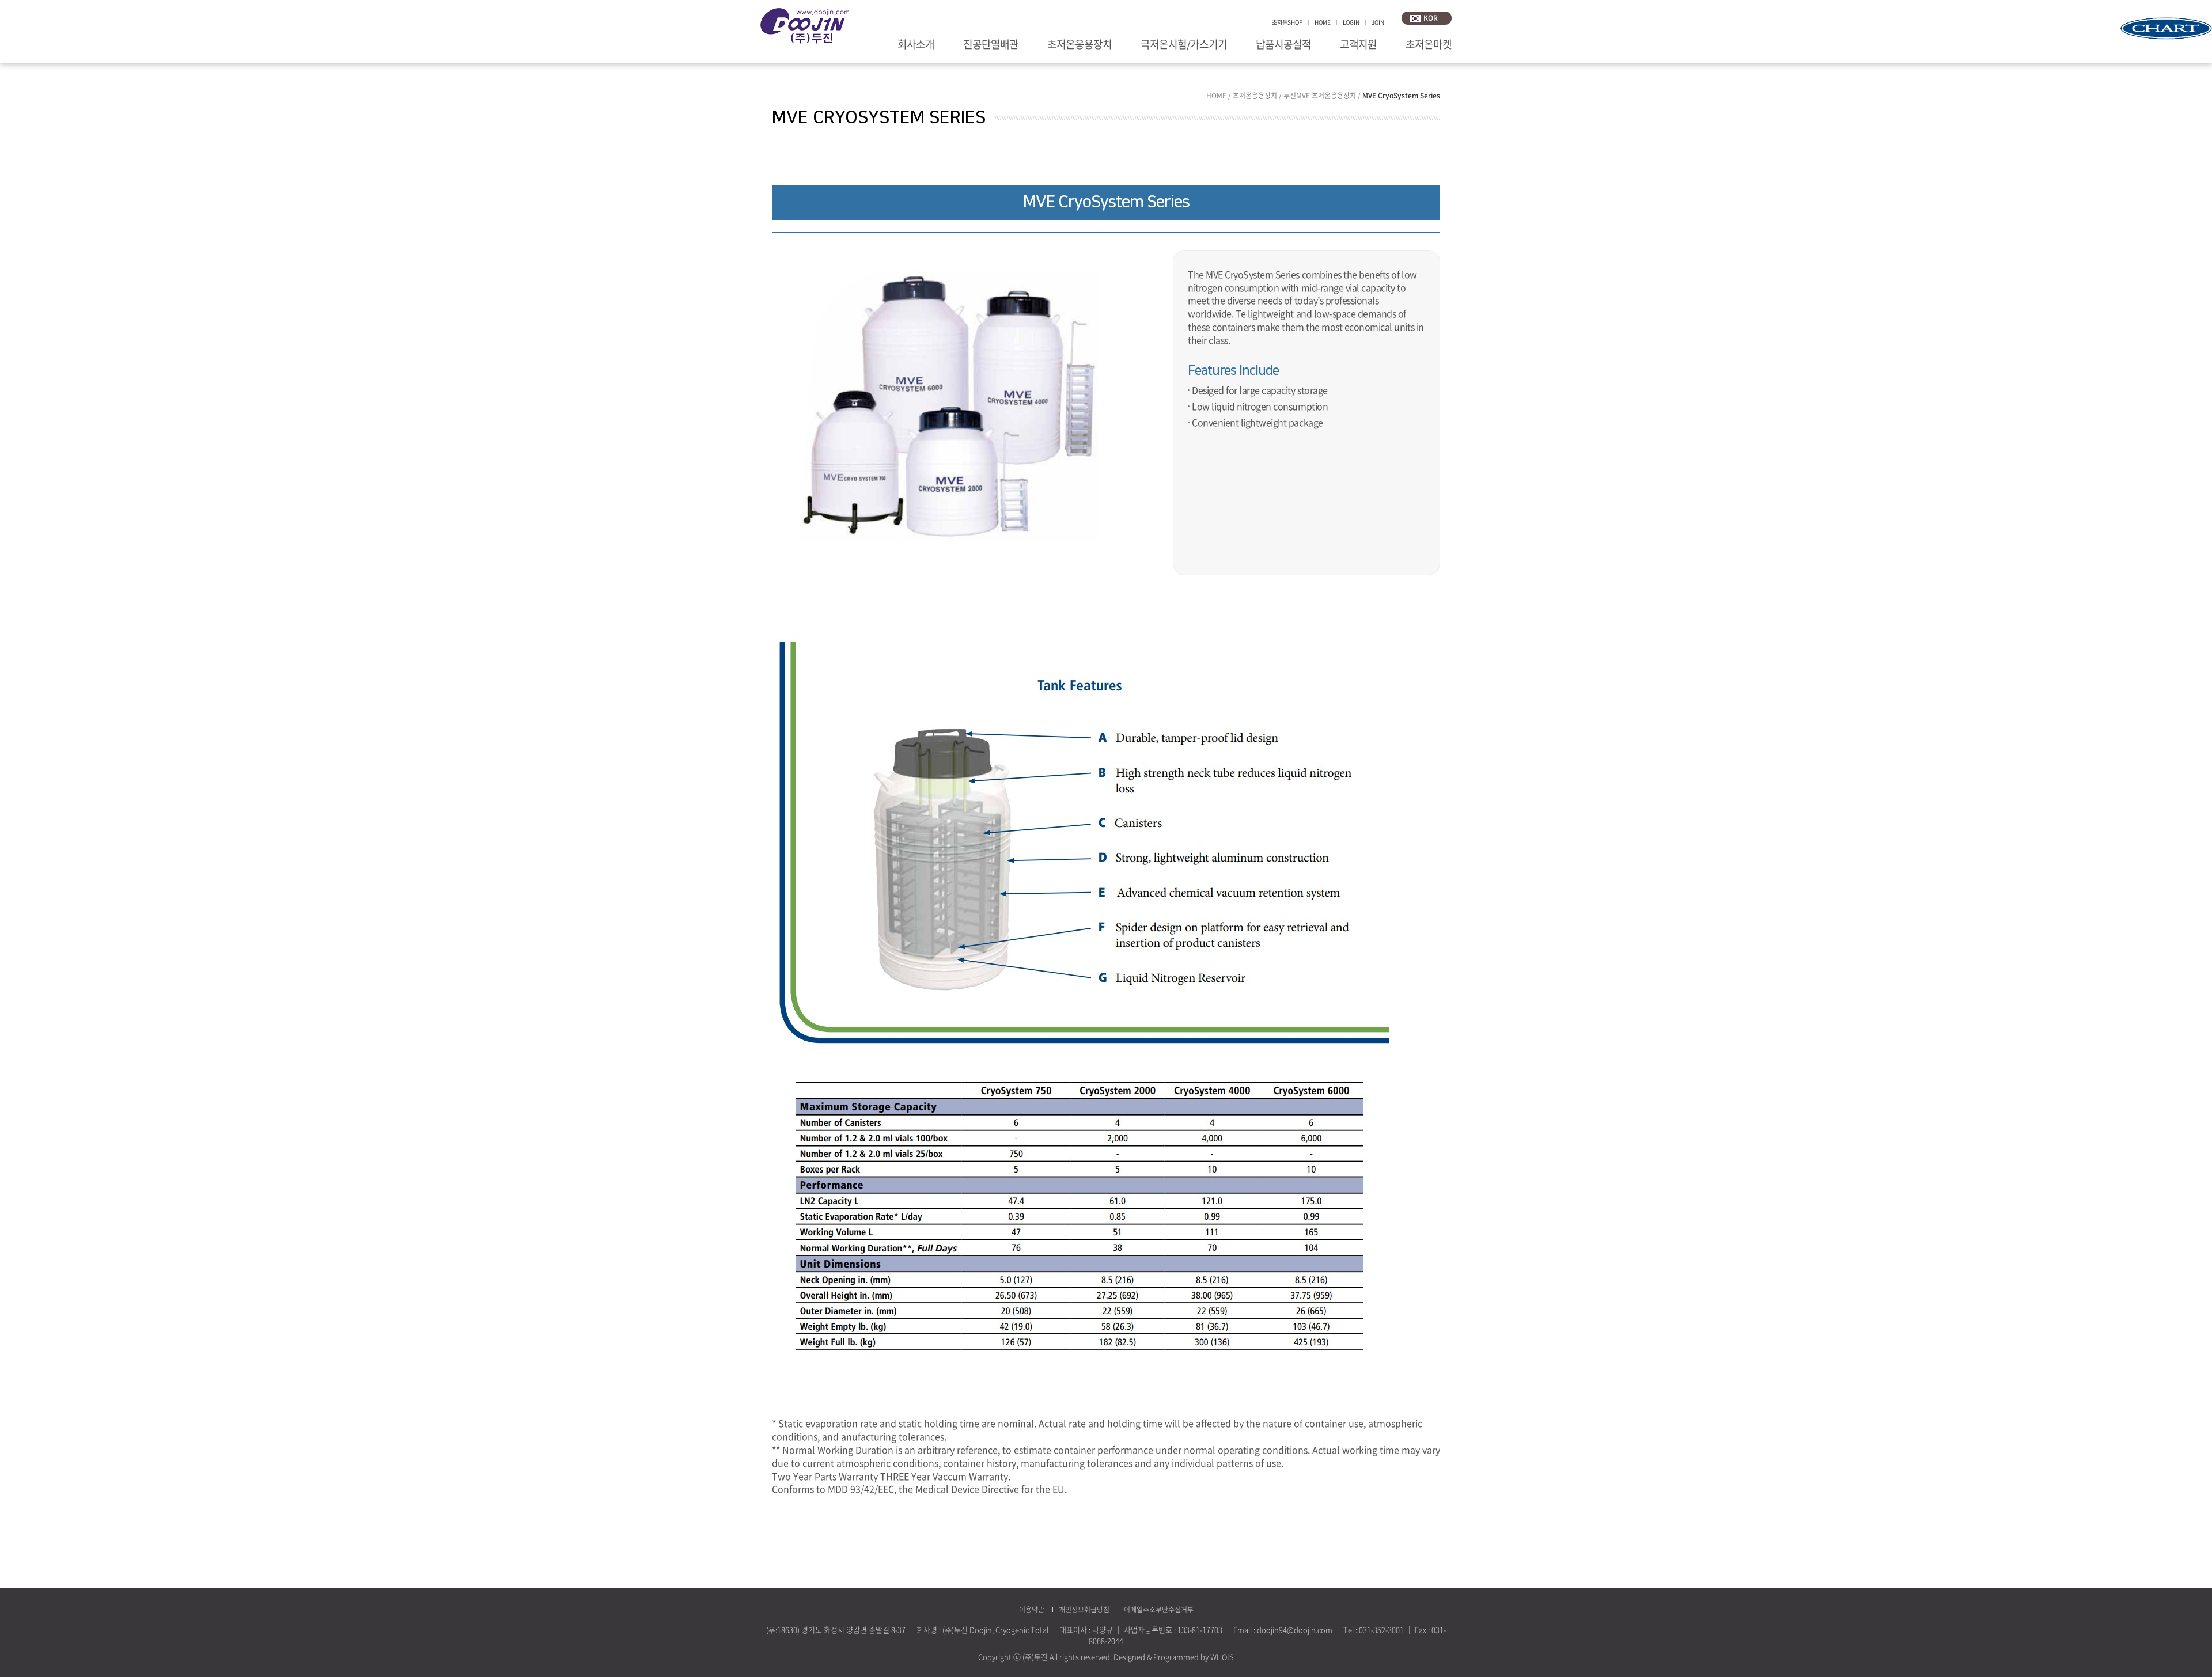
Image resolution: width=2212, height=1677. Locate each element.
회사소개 (916, 45)
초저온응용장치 (1080, 45)
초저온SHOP (1287, 22)
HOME (1323, 22)
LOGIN (1351, 22)
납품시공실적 (1283, 45)
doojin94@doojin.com (1295, 1629)
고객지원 (1358, 45)
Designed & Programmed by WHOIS (1174, 1657)
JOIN (1378, 22)
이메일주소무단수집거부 (1159, 1610)
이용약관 (1032, 1610)
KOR (1431, 18)
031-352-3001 (1381, 1629)
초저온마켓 (1429, 45)
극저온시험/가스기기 (1184, 45)
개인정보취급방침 (1084, 1610)
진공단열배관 (991, 45)
